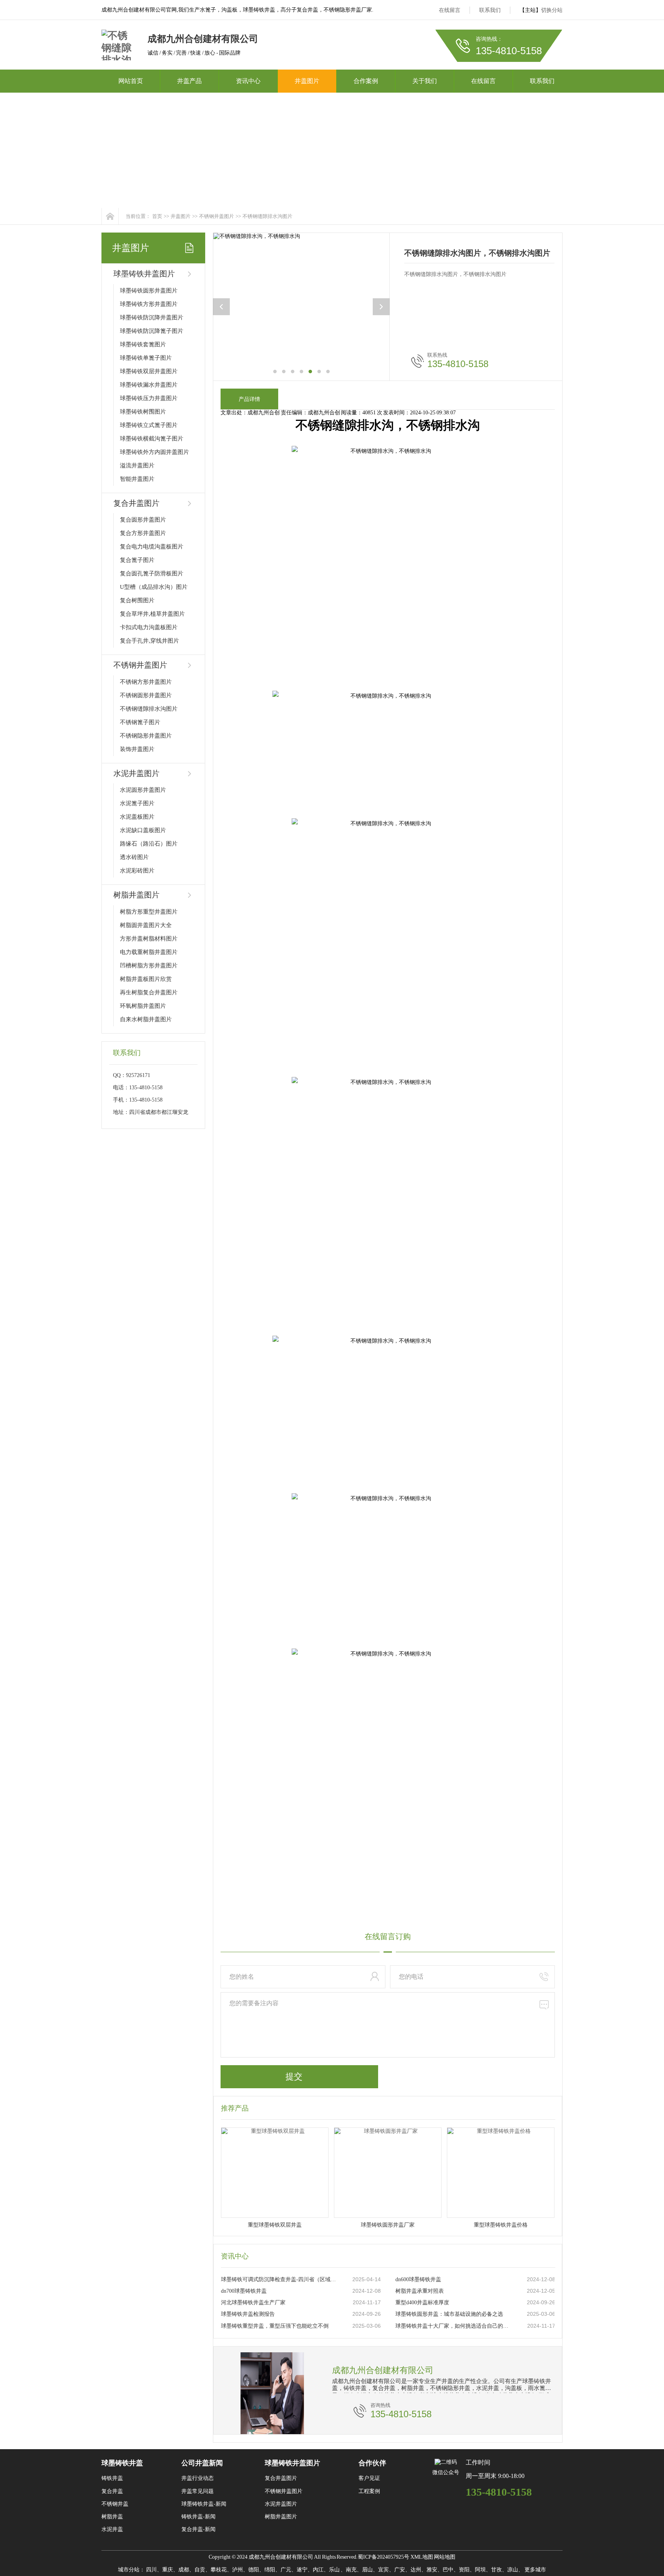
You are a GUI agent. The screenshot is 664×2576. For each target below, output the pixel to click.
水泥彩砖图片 (137, 871)
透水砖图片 (134, 857)
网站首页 (131, 81)
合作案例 (366, 81)
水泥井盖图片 (136, 773)
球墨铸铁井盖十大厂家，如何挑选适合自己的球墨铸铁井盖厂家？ (453, 2326)
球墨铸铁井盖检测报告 (248, 2314)
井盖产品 (189, 81)
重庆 (168, 2570)
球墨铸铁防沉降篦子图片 (152, 331)
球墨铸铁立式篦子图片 (149, 425)
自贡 (200, 2570)
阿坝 (480, 2570)
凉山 (513, 2570)
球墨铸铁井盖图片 (144, 274)
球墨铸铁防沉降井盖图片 (152, 317)
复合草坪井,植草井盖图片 (152, 614)
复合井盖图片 (136, 503)
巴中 (448, 2570)
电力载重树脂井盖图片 (149, 952)
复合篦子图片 (137, 560)
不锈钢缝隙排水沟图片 (267, 216)
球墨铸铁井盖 (122, 2463)
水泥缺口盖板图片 (143, 830)
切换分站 (552, 10)
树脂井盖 (112, 2517)
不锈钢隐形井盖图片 (146, 736)
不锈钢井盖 (115, 2504)
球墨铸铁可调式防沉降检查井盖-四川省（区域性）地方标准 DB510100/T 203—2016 (279, 2279)
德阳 (254, 2570)
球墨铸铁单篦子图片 (146, 358)
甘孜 (496, 2570)
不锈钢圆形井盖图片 (146, 695)
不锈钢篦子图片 (140, 722)
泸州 (237, 2570)
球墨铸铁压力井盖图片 (149, 398)
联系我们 (490, 10)
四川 (151, 2570)
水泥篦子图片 (137, 803)
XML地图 (422, 2557)
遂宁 (302, 2570)
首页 (157, 216)
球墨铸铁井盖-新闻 (204, 2504)
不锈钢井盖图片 (217, 216)
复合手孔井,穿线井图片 (149, 641)
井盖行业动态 (198, 2478)
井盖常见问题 (198, 2491)
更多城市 (535, 2570)
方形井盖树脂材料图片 (149, 939)
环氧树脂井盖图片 (143, 1006)
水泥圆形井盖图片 (143, 790)
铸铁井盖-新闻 (198, 2517)
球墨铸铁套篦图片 (143, 344)
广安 (400, 2570)
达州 (416, 2570)
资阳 (464, 2570)
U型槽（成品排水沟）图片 (154, 587)
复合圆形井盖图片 (143, 520)
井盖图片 (307, 81)
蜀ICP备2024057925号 (383, 2557)
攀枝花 (219, 2570)
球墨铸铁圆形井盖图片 (149, 291)
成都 (184, 2570)
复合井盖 (112, 2491)
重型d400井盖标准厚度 (422, 2303)
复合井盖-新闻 (198, 2529)
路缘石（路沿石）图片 (149, 844)
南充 (351, 2570)
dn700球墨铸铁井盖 (244, 2291)
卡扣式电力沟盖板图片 (149, 627)
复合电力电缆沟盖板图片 (152, 547)
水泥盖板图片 (137, 817)
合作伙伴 (372, 2463)
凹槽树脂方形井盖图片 (149, 966)
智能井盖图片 (137, 479)
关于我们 (425, 81)
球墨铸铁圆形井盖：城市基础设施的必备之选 (449, 2314)
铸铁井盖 (112, 2478)
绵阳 (270, 2570)
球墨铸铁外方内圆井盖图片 (154, 452)
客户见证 (369, 2478)
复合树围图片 (137, 600)
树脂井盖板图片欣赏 (146, 979)
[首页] (110, 216)
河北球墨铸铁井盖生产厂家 (253, 2303)
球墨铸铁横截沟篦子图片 (152, 439)
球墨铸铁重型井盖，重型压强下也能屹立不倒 (275, 2326)
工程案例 (369, 2491)
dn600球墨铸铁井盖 (418, 2279)
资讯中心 (248, 81)
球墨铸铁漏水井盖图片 (149, 385)
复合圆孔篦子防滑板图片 (152, 573)
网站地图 (445, 2557)
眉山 (367, 2570)
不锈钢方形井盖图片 (146, 682)
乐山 (335, 2570)
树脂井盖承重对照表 (420, 2291)
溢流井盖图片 (137, 465)
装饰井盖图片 (137, 749)
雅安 (432, 2570)
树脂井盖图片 (136, 895)
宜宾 (383, 2570)
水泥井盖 (112, 2529)
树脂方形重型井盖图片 (149, 912)
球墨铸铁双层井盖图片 (149, 371)
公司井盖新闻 (202, 2463)
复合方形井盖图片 (143, 533)
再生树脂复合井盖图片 (149, 992)
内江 (318, 2570)
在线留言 (450, 10)
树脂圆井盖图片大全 (146, 925)
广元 (286, 2570)
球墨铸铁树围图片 (143, 412)
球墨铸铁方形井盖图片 (149, 304)
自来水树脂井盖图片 (146, 1019)
